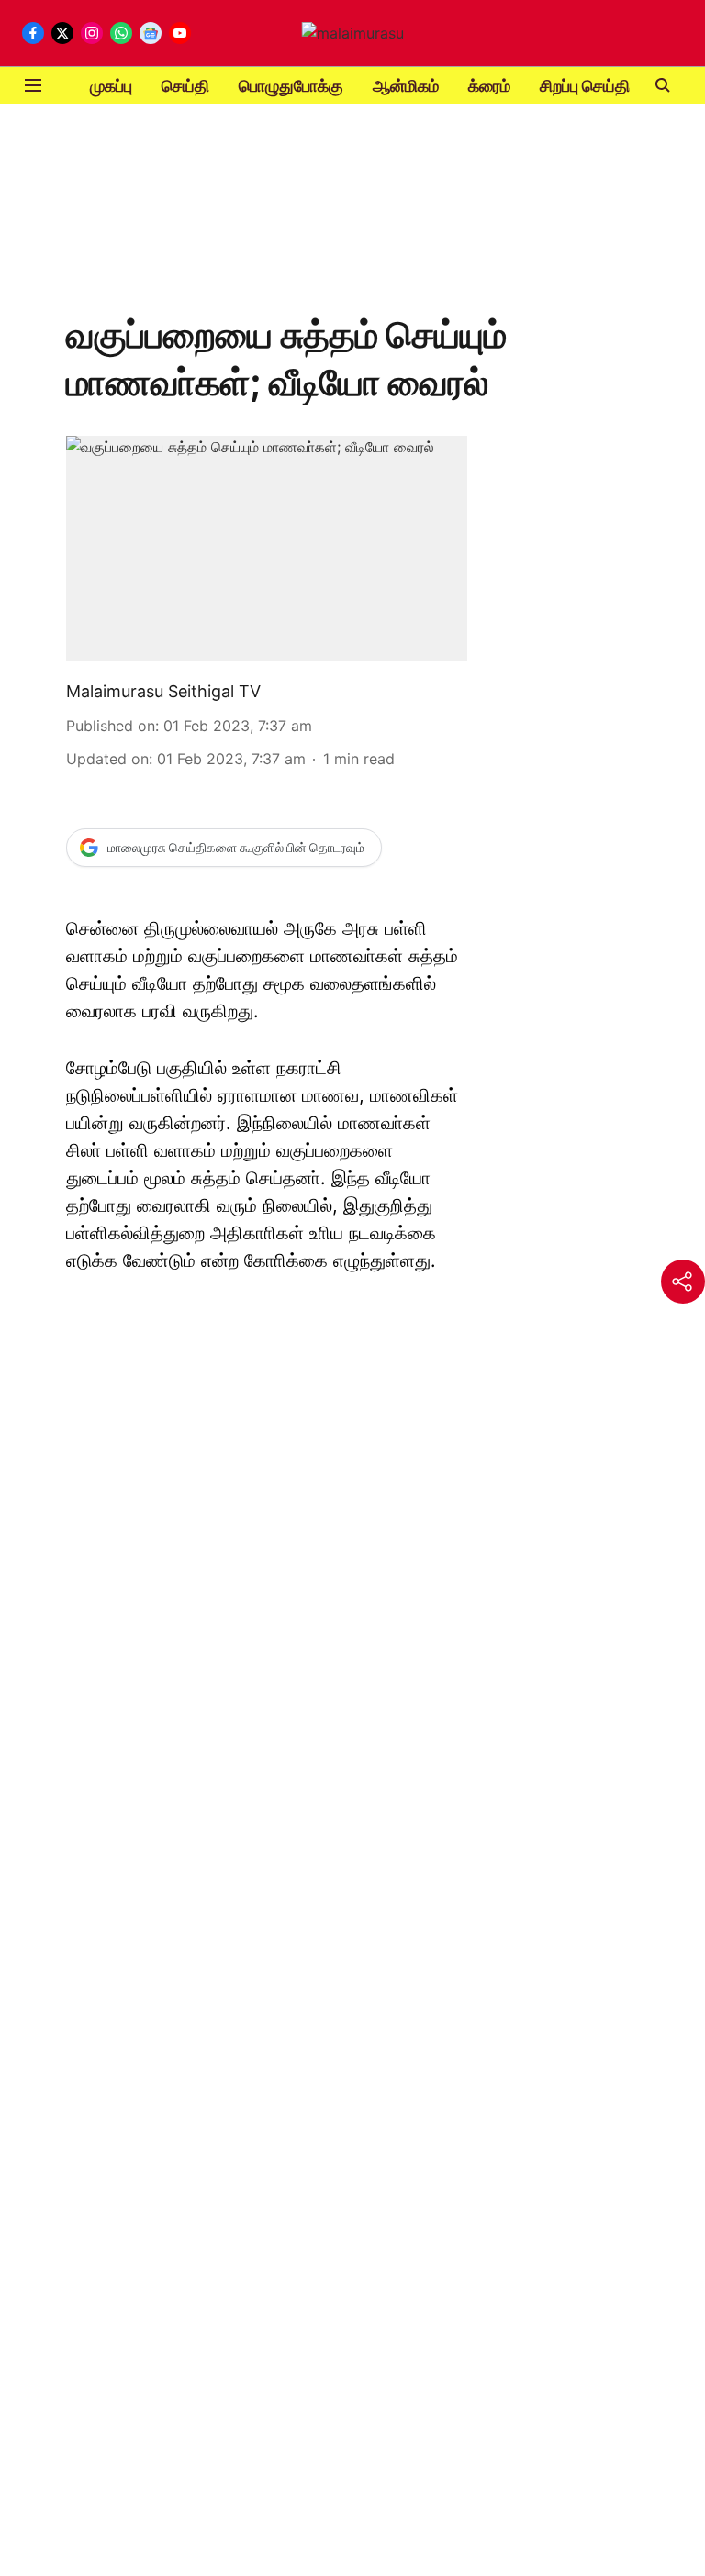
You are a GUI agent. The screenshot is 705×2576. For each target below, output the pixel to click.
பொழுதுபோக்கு (291, 86)
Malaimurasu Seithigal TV (163, 691)
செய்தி (185, 86)
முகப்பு (111, 86)
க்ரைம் (489, 86)
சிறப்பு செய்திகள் (597, 86)
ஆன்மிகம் (406, 86)
